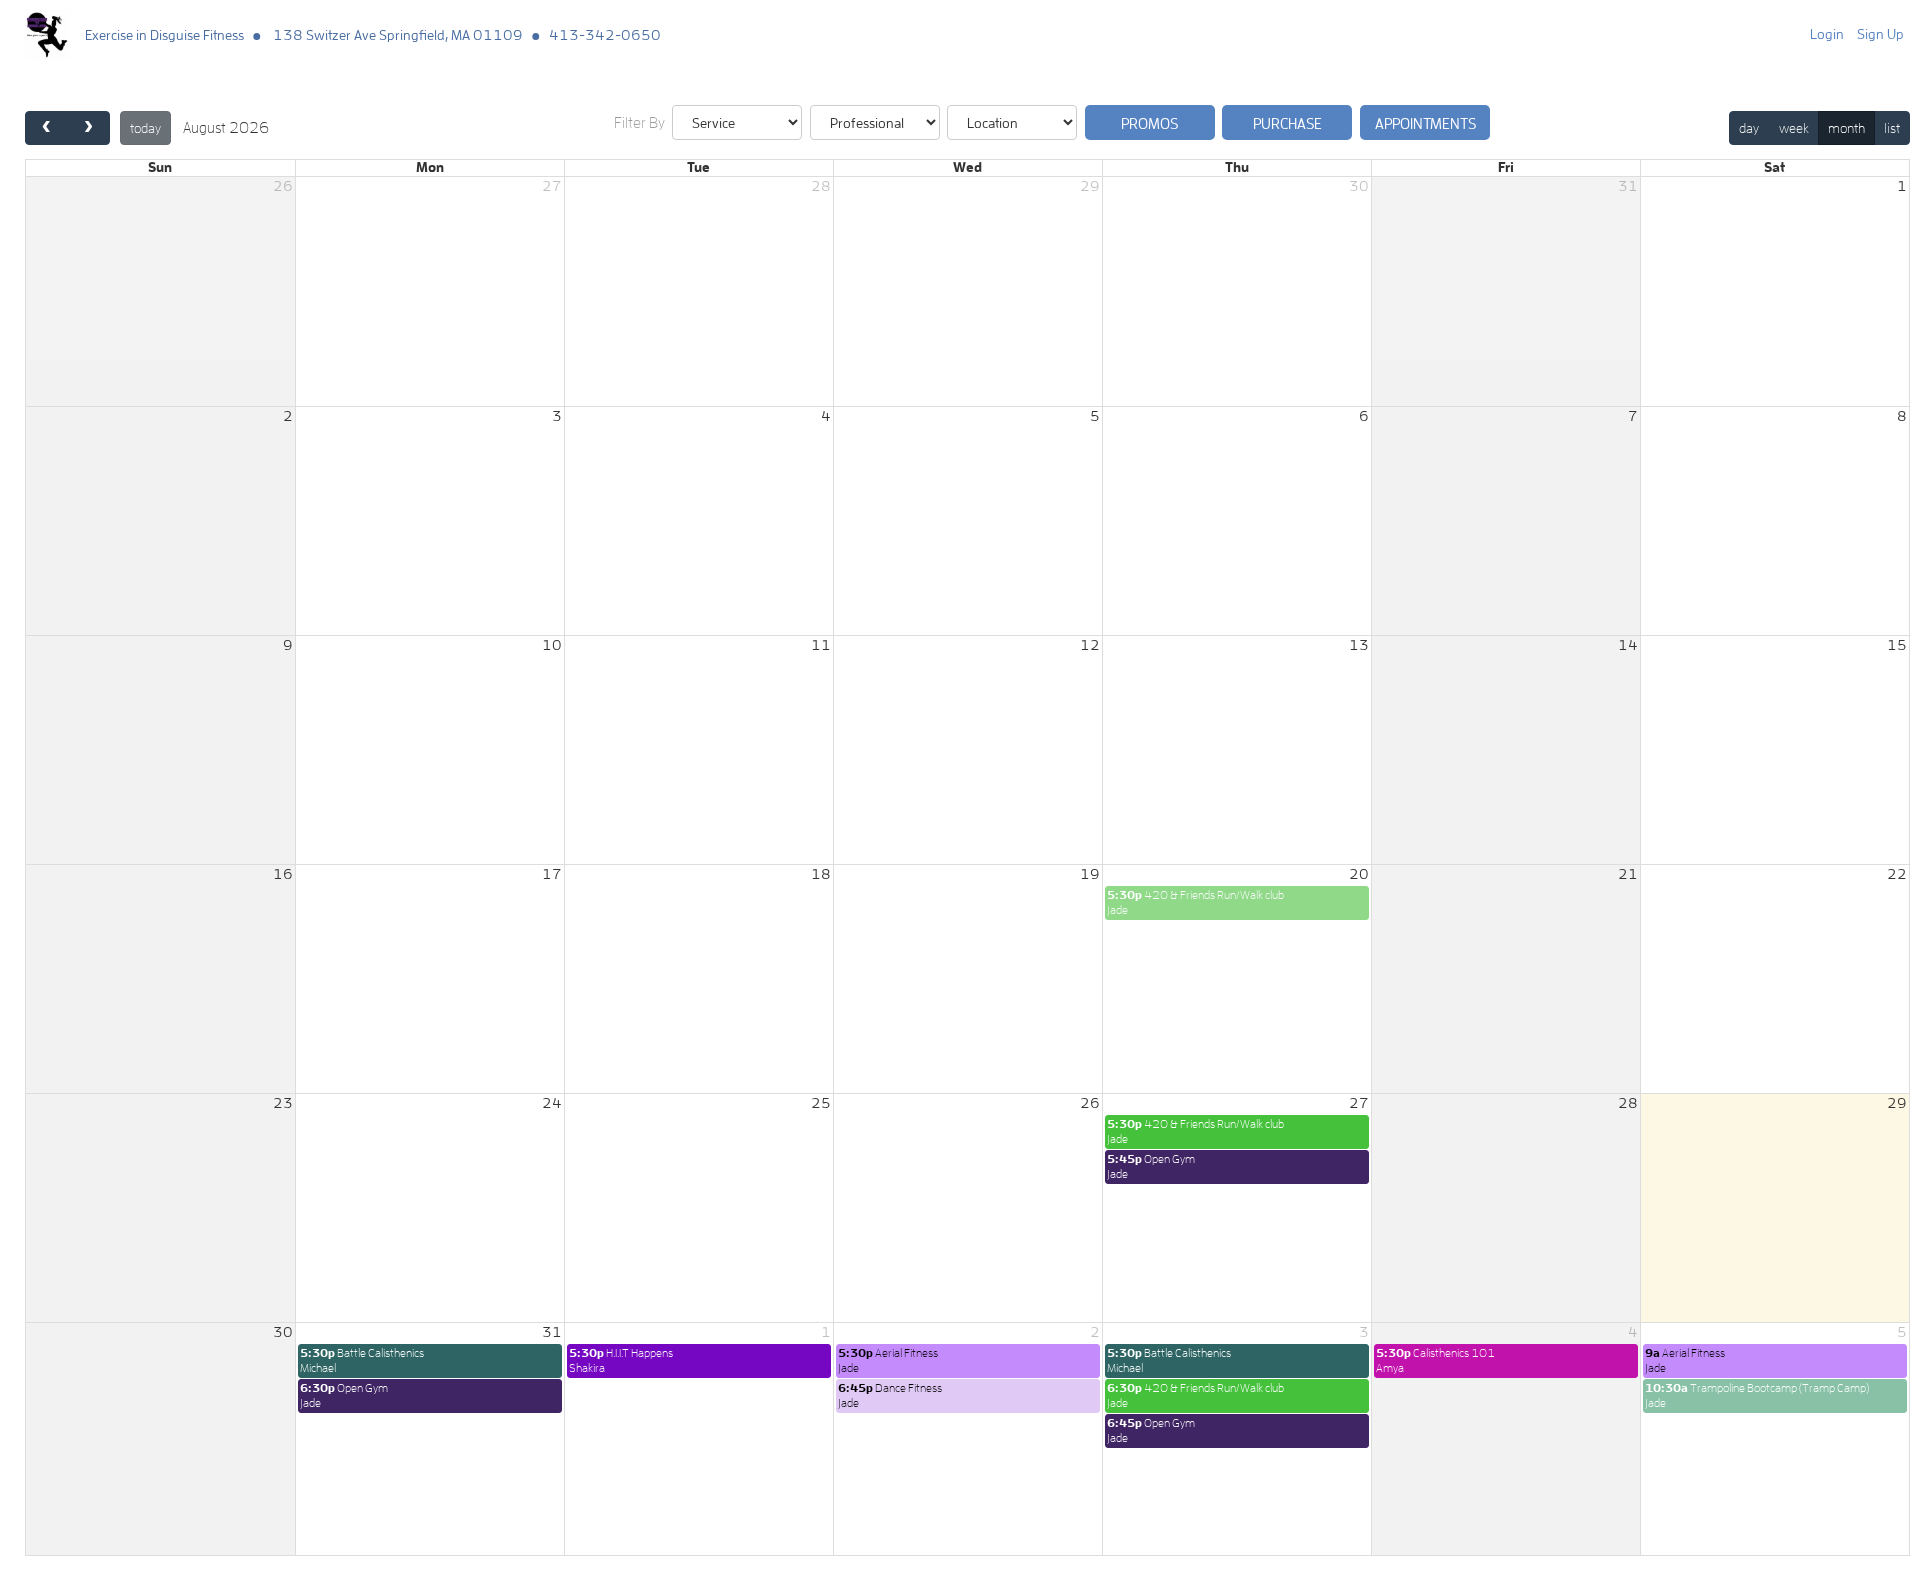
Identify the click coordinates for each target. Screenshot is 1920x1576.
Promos (1149, 123)
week (1794, 128)
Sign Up (1880, 34)
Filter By (639, 122)
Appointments (1425, 123)
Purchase (1287, 123)
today (145, 128)
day (1749, 128)
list (1892, 128)
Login (1827, 34)
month (1846, 128)
